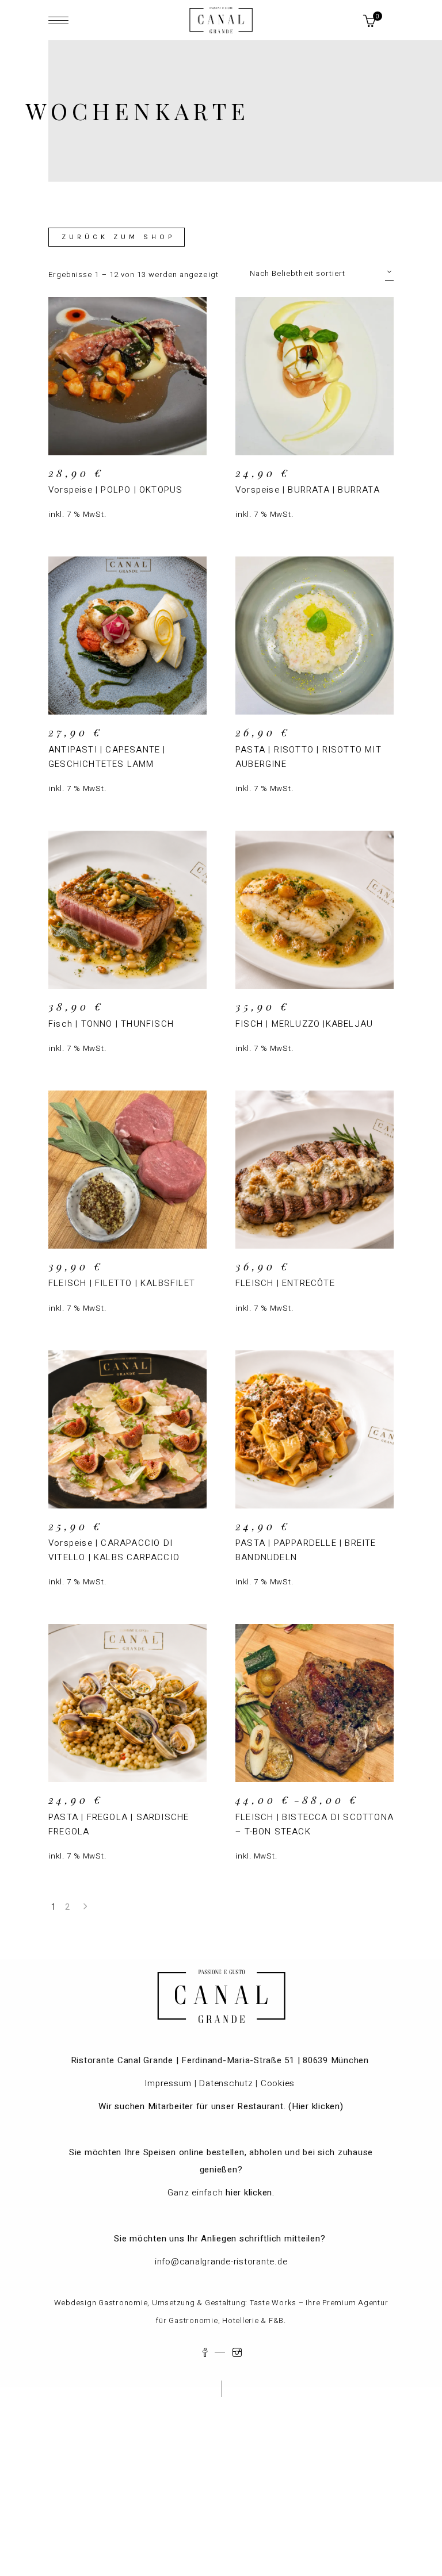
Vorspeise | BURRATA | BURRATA (308, 490)
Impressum (168, 2083)
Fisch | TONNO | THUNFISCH (111, 1024)
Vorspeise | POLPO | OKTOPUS (115, 490)
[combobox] (322, 273)
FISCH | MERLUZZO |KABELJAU (304, 1024)
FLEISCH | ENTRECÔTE (285, 1283)
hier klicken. (250, 2193)
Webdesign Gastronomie (101, 2303)
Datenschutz (226, 2083)
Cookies (279, 2083)
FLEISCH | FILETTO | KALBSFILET (122, 1283)
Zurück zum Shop (118, 237)
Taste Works (273, 2303)
